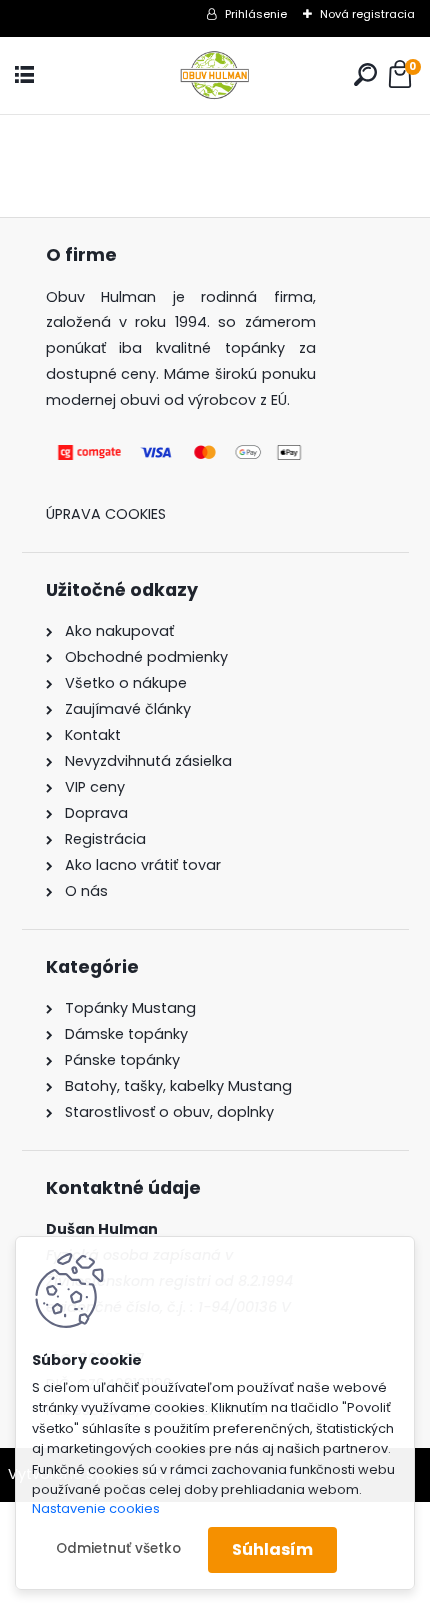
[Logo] (215, 75)
